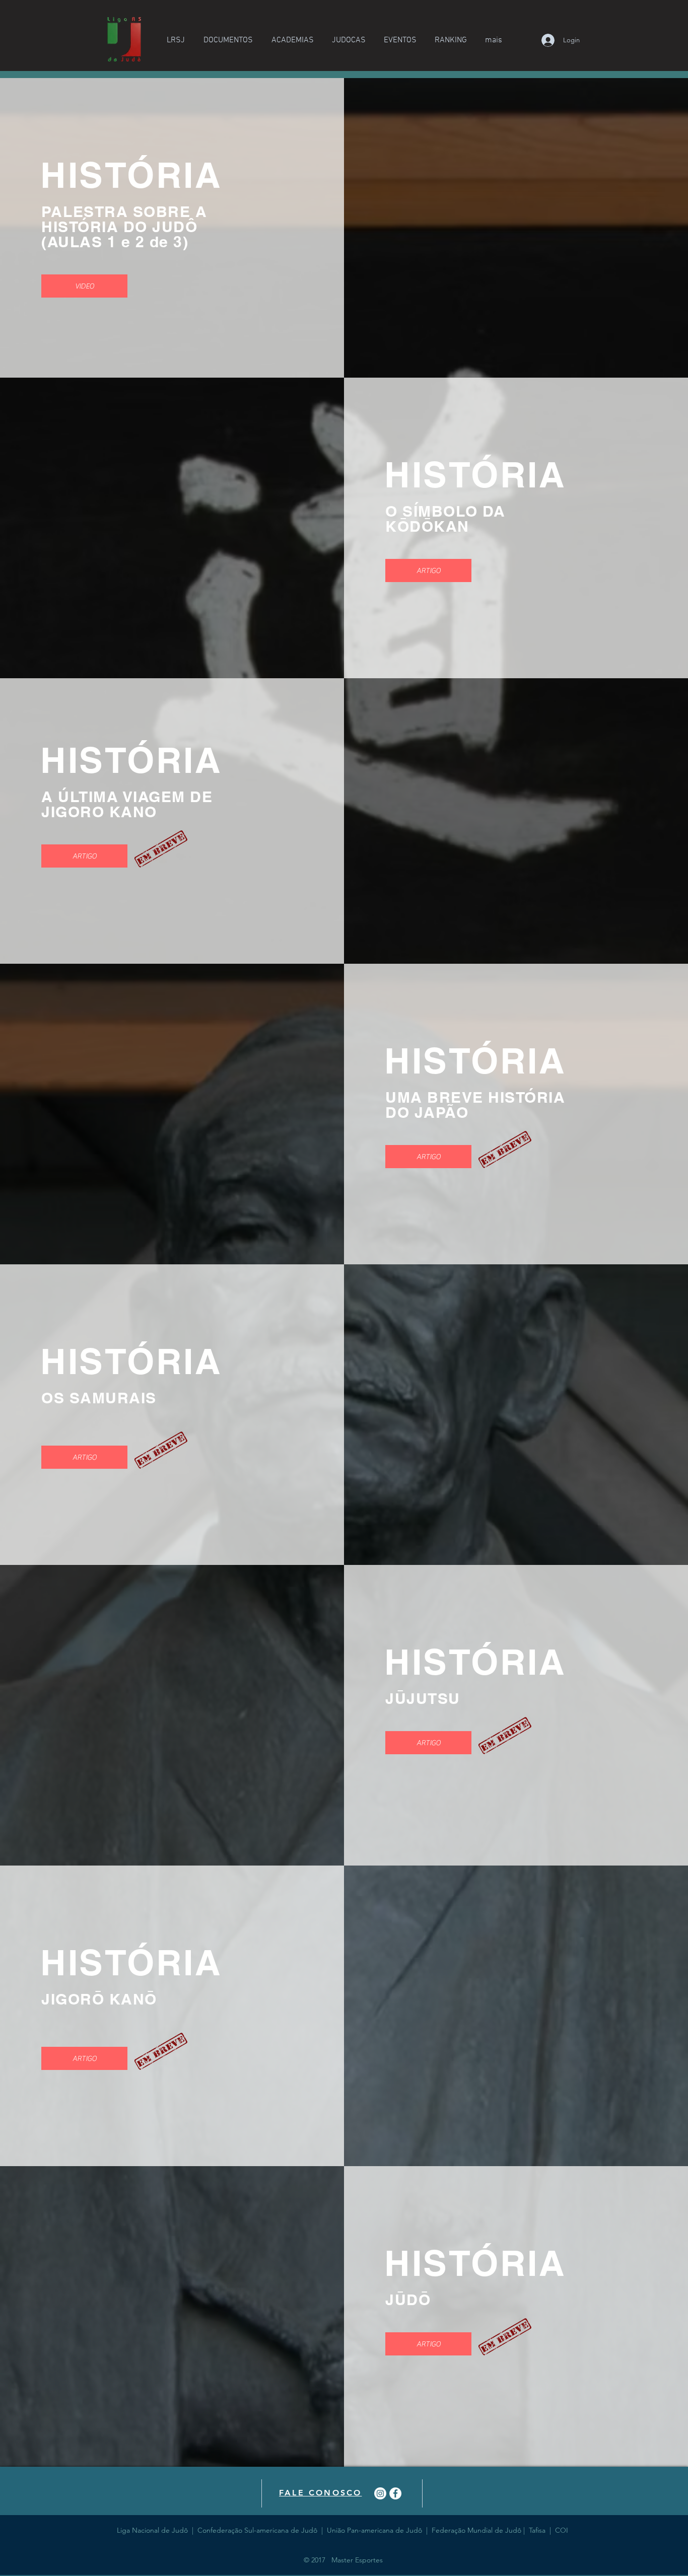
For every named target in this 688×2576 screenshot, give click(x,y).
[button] (176, 40)
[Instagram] (380, 2493)
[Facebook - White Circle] (395, 2493)
